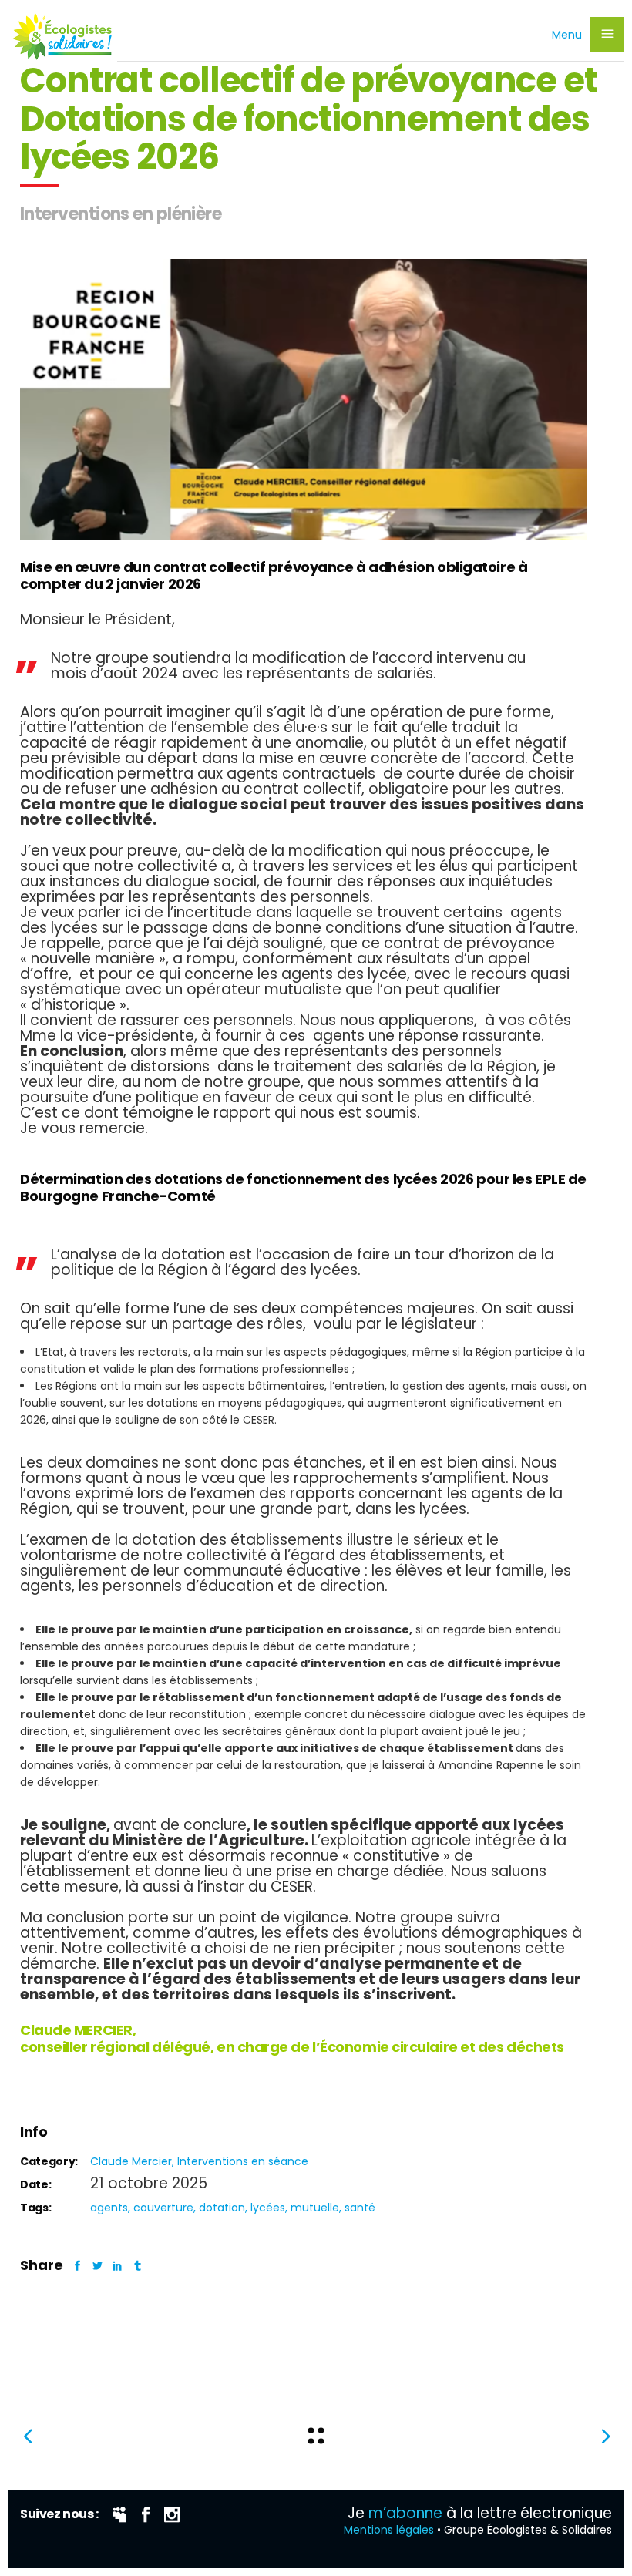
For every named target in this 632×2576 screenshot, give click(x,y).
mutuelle (315, 2208)
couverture (163, 2208)
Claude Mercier (131, 2161)
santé (360, 2208)
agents (109, 2208)
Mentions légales (389, 2530)
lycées (268, 2208)
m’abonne (405, 2513)
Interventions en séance (243, 2161)
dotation (222, 2208)
